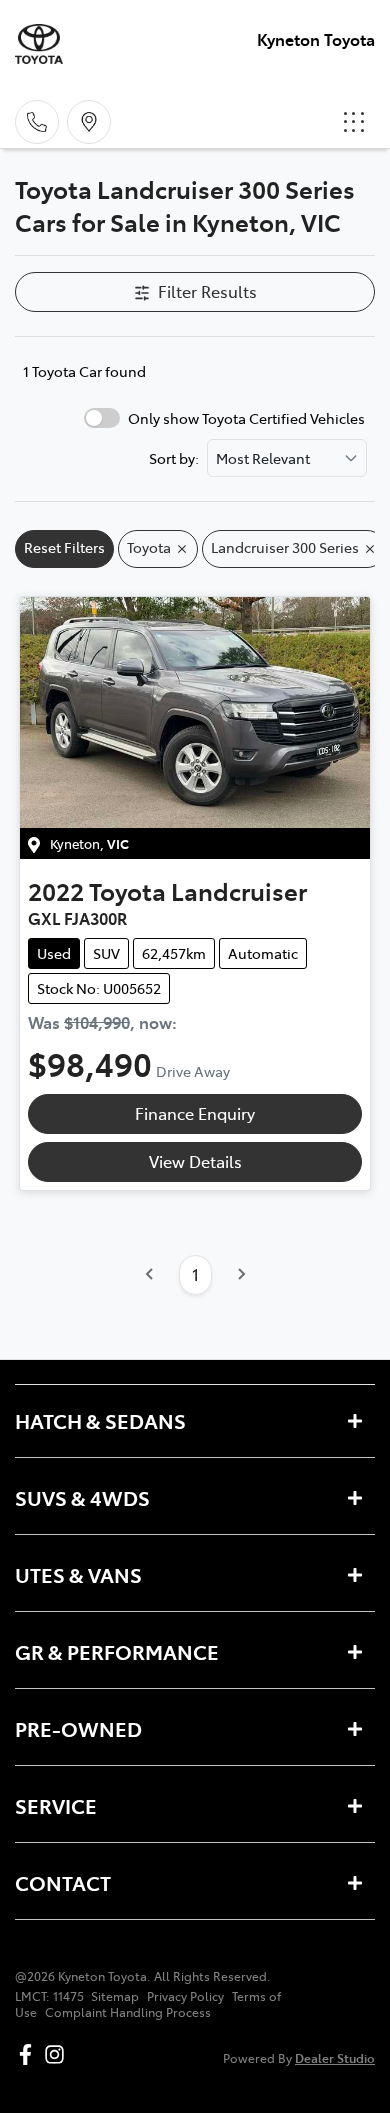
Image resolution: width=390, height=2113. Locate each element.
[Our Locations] (89, 122)
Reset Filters (64, 547)
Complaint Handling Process (128, 2012)
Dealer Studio (335, 2057)
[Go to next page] (241, 1275)
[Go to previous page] (150, 1275)
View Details (195, 1161)
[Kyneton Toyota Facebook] (29, 2054)
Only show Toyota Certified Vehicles (246, 418)
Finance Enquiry (195, 1113)
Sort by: (174, 458)
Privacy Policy (185, 1996)
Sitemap (115, 1996)
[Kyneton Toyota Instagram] (58, 2054)
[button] (354, 122)
